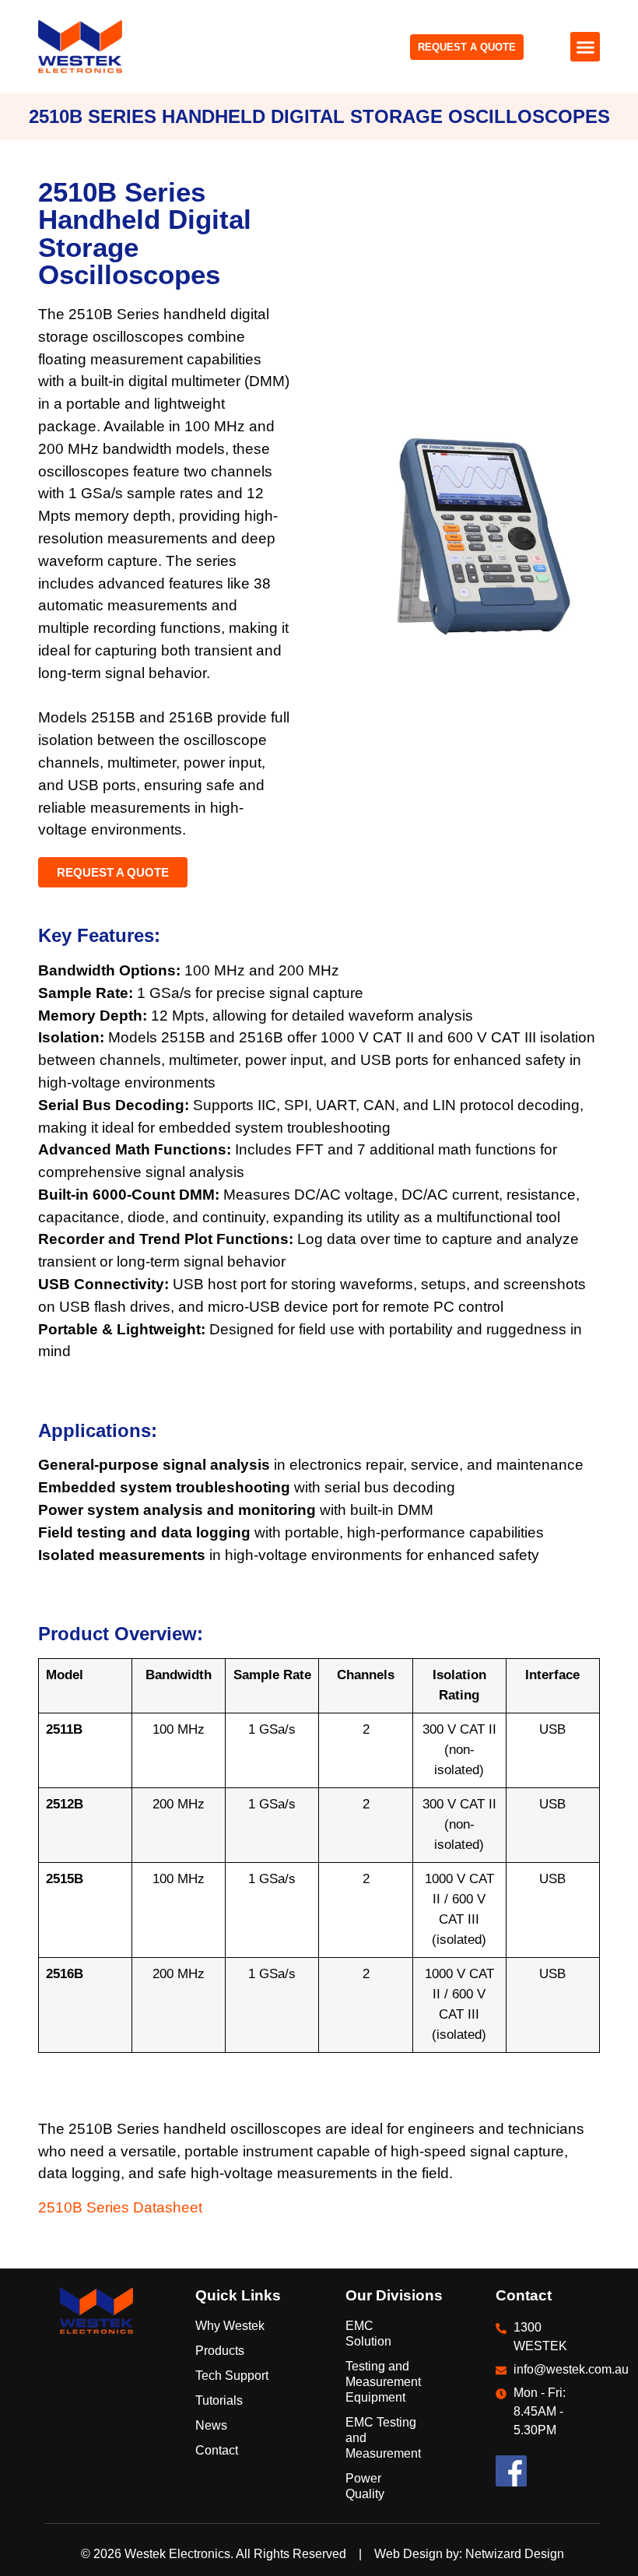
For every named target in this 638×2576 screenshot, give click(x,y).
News (211, 2425)
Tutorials (219, 2400)
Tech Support (232, 2376)
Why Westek (230, 2326)
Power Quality (365, 2486)
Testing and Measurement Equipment (377, 2382)
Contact (217, 2450)
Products (220, 2351)
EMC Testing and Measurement (377, 2438)
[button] (585, 47)
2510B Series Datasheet (120, 2207)
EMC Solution (368, 2334)
